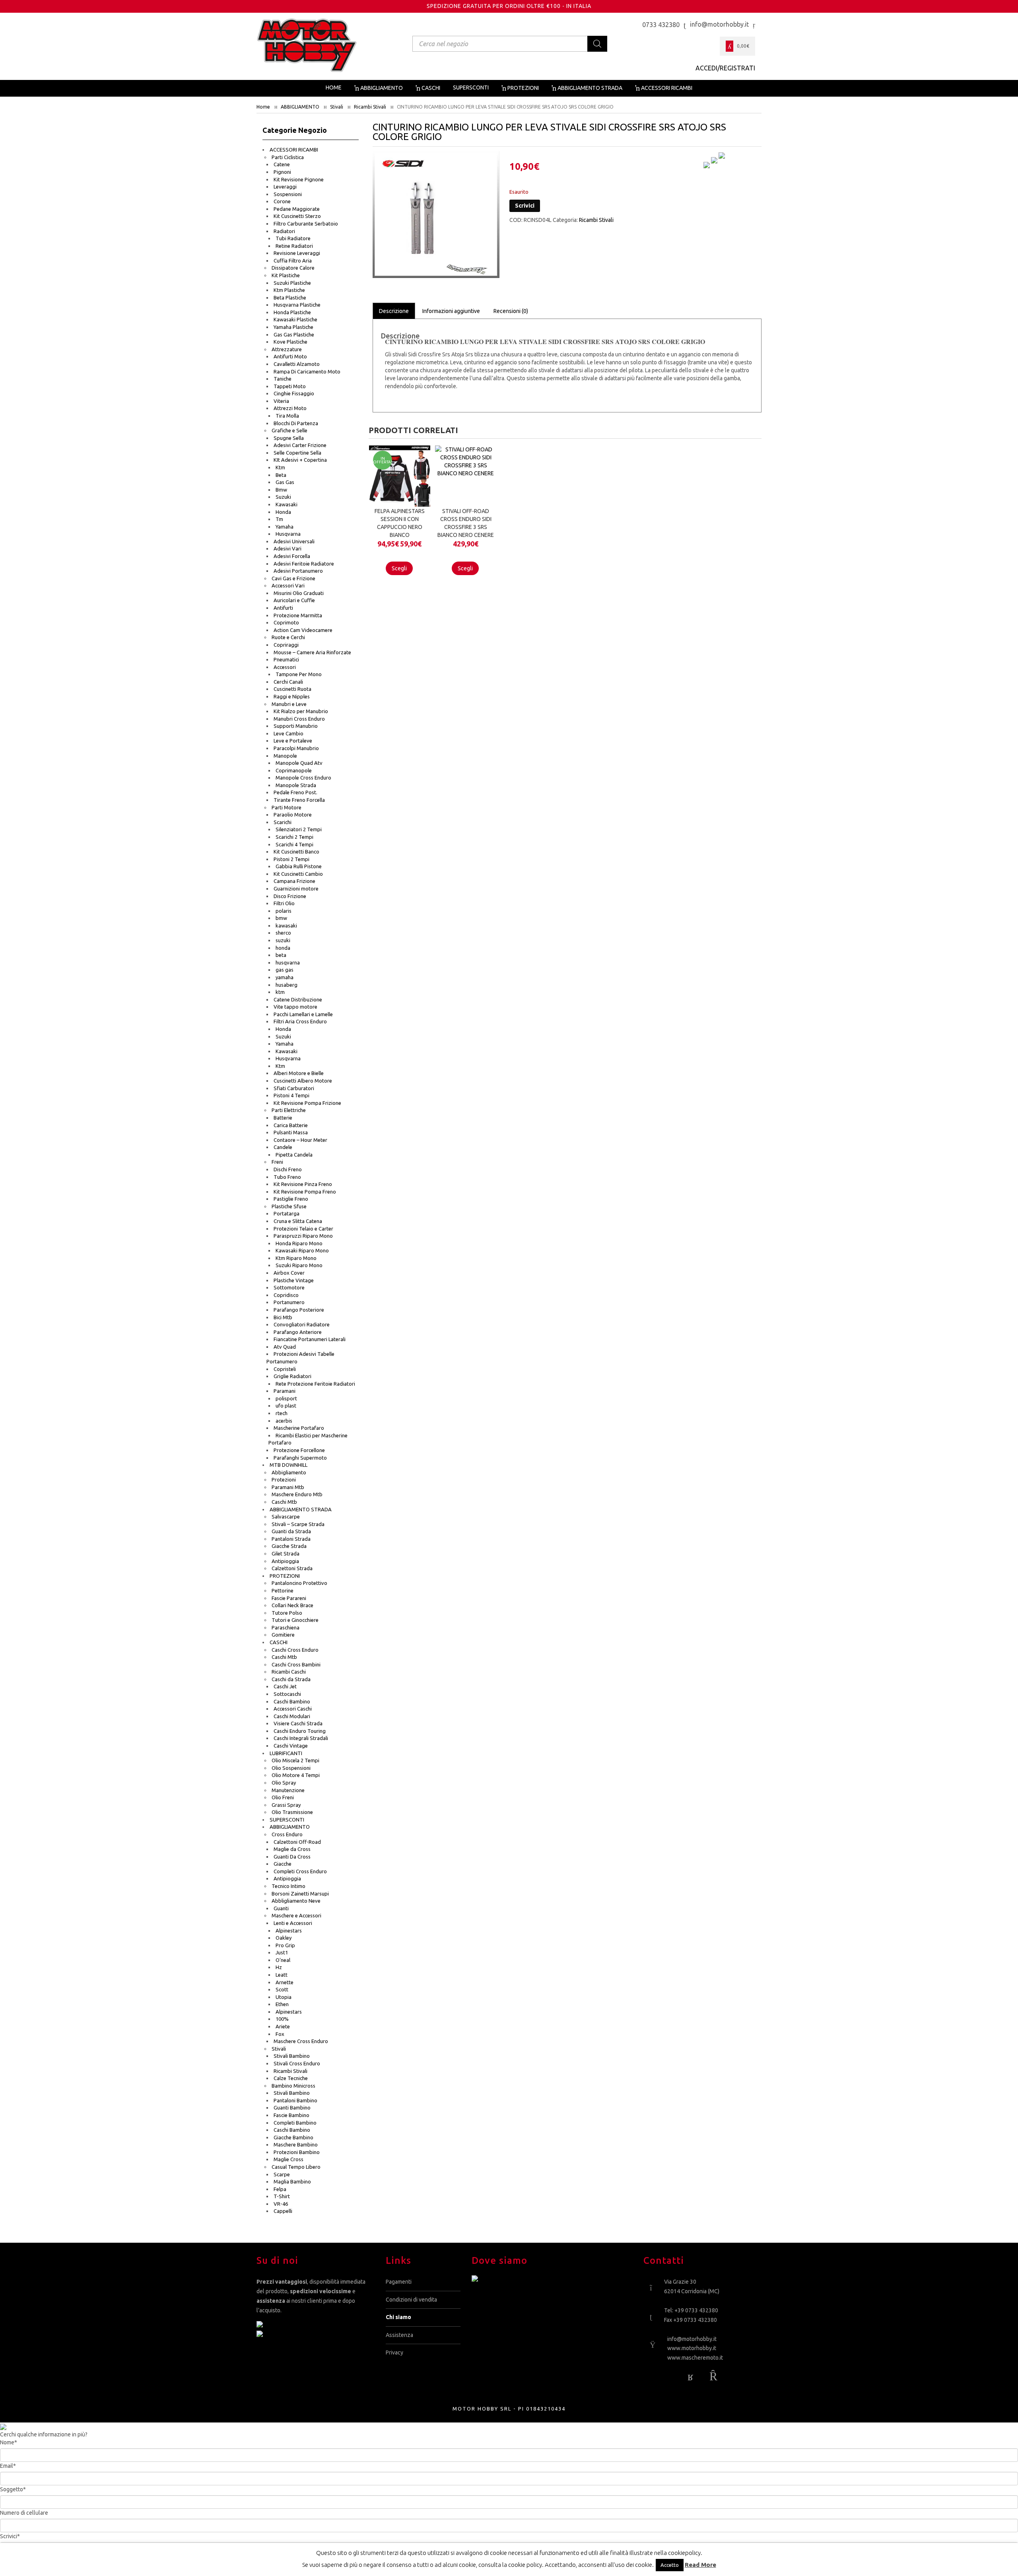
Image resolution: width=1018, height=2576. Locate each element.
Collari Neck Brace (292, 1605)
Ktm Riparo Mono (296, 1258)
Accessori (285, 667)
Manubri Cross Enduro (299, 719)
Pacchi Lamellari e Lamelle (303, 1014)
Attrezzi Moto (290, 408)
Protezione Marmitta (298, 615)
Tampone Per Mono (299, 674)
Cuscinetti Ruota (292, 689)
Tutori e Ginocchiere (295, 1620)
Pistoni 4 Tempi (291, 1095)
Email (8, 2466)
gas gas (285, 970)
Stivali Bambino (292, 2056)
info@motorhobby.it (692, 2339)
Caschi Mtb (284, 1502)
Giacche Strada (289, 1546)
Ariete (283, 2026)
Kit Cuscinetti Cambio (298, 874)
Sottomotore (289, 1287)
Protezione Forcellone (299, 1450)
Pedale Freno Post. (295, 792)
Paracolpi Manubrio (296, 748)
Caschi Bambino (292, 1701)
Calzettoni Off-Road (297, 1842)
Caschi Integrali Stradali (301, 1738)
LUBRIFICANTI (286, 1753)
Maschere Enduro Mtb (297, 1494)
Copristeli (285, 1369)
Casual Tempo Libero (296, 2167)
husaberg (287, 985)
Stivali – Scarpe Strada (298, 1524)
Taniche (283, 379)
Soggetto (13, 2489)
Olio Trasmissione (292, 1812)
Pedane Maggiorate (297, 209)
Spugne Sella (289, 438)
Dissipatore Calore (293, 268)
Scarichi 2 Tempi (294, 837)
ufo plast (286, 1406)
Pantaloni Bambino (295, 2100)
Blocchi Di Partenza (296, 423)
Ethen (282, 2004)
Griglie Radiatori (292, 1376)
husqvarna (288, 962)
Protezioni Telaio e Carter (303, 1229)
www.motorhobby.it (692, 2348)
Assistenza (399, 2335)
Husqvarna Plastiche (297, 305)
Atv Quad (285, 1347)
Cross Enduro (287, 1834)
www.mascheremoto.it (695, 2358)
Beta (281, 475)
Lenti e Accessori (293, 1923)
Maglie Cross (288, 2159)
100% (282, 2019)
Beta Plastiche (290, 297)
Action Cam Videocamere (303, 630)
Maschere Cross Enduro (301, 2041)
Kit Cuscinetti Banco (296, 852)
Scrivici (525, 206)
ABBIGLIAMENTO (300, 107)
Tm (279, 519)
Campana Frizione (294, 881)
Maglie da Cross (292, 1849)
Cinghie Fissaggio (294, 393)
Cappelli (283, 2211)
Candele (283, 1147)
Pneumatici (286, 659)
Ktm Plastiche (289, 290)
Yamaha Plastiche (293, 327)
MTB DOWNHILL (288, 1465)
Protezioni (284, 1479)
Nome (9, 2442)
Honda (283, 512)
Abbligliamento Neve (296, 1901)
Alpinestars (289, 1931)
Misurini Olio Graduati (299, 593)
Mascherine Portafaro (299, 1428)
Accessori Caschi (293, 1709)
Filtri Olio (284, 903)
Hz (279, 1967)
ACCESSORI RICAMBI (294, 150)
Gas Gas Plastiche (294, 334)
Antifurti (283, 608)
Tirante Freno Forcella (299, 800)
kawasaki (286, 925)
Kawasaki (287, 504)
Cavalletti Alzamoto (297, 364)
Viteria (281, 401)
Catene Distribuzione (298, 999)
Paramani (285, 1391)
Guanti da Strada (291, 1531)
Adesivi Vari (288, 548)
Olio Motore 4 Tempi (296, 1775)
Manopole (285, 756)
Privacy (394, 2352)
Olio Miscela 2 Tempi (295, 1760)
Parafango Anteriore (298, 1332)
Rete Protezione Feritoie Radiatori (315, 1384)
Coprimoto (286, 622)
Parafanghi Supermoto (300, 1458)
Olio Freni (283, 1797)
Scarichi (283, 822)
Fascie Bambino (291, 2115)
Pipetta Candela (294, 1155)
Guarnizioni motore (296, 888)
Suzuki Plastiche (292, 283)
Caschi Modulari (292, 1716)
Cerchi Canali (288, 682)
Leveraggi (285, 187)
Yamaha (285, 527)
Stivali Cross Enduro (297, 2063)
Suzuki (283, 497)
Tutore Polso (287, 1613)
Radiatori (284, 231)
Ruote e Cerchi (288, 637)
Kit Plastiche (286, 275)
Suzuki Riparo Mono (299, 1265)
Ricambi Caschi (289, 1672)
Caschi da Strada (291, 1679)
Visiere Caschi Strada (298, 1723)
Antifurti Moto (290, 356)
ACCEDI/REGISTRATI (725, 68)
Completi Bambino (295, 2123)
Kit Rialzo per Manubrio (301, 711)
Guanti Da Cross (292, 1857)
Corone (282, 201)
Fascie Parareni (289, 1598)
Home (263, 107)
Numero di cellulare (24, 2513)
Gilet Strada (286, 1553)
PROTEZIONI (285, 1576)
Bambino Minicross (293, 2086)
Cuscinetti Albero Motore (303, 1081)
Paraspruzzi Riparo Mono (303, 1236)
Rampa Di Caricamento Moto (307, 371)
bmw (281, 918)
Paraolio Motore (293, 815)
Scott (282, 1989)
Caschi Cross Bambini (296, 1664)
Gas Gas (285, 482)
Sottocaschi (287, 1694)
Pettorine (283, 1590)
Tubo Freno (287, 1177)
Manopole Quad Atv (299, 763)
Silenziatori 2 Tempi (299, 829)
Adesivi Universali (294, 541)
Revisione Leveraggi (297, 253)
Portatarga (287, 1213)
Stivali (337, 107)
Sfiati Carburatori (294, 1088)
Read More (700, 2565)
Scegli (399, 568)
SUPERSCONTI (287, 1820)
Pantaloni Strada (291, 1539)
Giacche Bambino (293, 2137)
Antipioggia (285, 1561)
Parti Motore (287, 807)
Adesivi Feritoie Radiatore (304, 564)
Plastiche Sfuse (289, 1206)
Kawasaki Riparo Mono (302, 1250)
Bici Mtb (283, 1317)
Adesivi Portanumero (298, 571)
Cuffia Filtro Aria (293, 261)
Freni (277, 1162)
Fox (280, 2034)
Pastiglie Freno (291, 1199)
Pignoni (282, 172)
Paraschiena (286, 1627)
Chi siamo (398, 2317)
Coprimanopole (294, 770)
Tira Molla (287, 416)
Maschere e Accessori (296, 1915)
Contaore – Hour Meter (300, 1140)
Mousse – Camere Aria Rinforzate (312, 652)
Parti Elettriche (289, 1110)
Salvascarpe (286, 1516)
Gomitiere (283, 1635)
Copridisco (286, 1295)
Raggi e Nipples (292, 696)
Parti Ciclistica (288, 157)
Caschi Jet (285, 1686)
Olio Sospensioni (291, 1768)
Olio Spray (284, 1783)
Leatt (282, 1975)
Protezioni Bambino (297, 2152)
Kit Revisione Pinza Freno (303, 1184)
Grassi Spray (286, 1805)
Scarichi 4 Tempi (294, 844)
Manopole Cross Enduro (303, 778)
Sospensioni (288, 194)
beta (281, 955)
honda (283, 948)
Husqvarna (288, 534)
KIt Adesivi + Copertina (300, 460)
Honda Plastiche (292, 312)
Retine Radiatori (294, 246)
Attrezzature (287, 349)
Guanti (281, 1908)
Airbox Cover (289, 1273)
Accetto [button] (670, 2565)
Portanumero (289, 1302)
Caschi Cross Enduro (295, 1650)
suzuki (283, 940)
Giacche (283, 1864)
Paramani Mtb (288, 1487)
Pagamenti (399, 2282)
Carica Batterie (291, 1125)
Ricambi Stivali (370, 107)
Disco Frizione (290, 896)
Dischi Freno (288, 1169)
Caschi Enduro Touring (300, 1731)
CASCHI (279, 1642)
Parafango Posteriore (299, 1310)
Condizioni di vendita (411, 2300)
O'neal (283, 1960)
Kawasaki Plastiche (295, 319)
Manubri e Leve (289, 704)
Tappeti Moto (290, 386)
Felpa (280, 2189)
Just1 (282, 1952)
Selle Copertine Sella (297, 453)
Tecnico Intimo (288, 1886)
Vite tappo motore (295, 1007)
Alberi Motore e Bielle (299, 1073)
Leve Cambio (288, 733)
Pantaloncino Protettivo (299, 1583)
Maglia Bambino (292, 2181)
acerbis (284, 1421)
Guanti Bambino (292, 2107)
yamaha (285, 977)
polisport (286, 1398)
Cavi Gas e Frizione (293, 578)
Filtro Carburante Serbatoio (306, 224)
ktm (280, 992)
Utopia (284, 1997)
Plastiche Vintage (294, 1280)
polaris (284, 911)
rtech (282, 1413)
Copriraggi (286, 645)
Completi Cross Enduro (300, 1871)
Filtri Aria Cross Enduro (300, 1021)
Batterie (283, 1118)
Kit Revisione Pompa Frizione (307, 1103)
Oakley (284, 1938)
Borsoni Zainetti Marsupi (300, 1894)
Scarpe (282, 2174)
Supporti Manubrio (296, 726)
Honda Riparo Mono (299, 1243)
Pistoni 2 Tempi (291, 859)
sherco (283, 933)
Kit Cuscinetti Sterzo (297, 216)
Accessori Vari (288, 585)
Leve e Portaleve (293, 741)
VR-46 (281, 2204)
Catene (282, 164)
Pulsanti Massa (291, 1132)
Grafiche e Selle (289, 430)
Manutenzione (288, 1790)
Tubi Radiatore (293, 238)
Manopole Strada (296, 785)
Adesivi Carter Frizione (300, 445)
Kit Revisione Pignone (299, 179)
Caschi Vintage (291, 1746)
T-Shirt (282, 2196)
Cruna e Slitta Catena (298, 1221)
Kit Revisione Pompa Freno (305, 1192)
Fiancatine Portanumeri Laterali (310, 1339)
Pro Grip (285, 1945)
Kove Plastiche (290, 342)
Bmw (281, 490)
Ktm (280, 467)
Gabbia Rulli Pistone (299, 866)
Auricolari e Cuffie (294, 600)
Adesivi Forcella (292, 556)
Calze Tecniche (291, 2078)
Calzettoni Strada (292, 1568)
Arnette (285, 1982)
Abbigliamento (289, 1472)
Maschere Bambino (296, 2144)
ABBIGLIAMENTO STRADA (301, 1509)
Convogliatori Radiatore (302, 1324)
